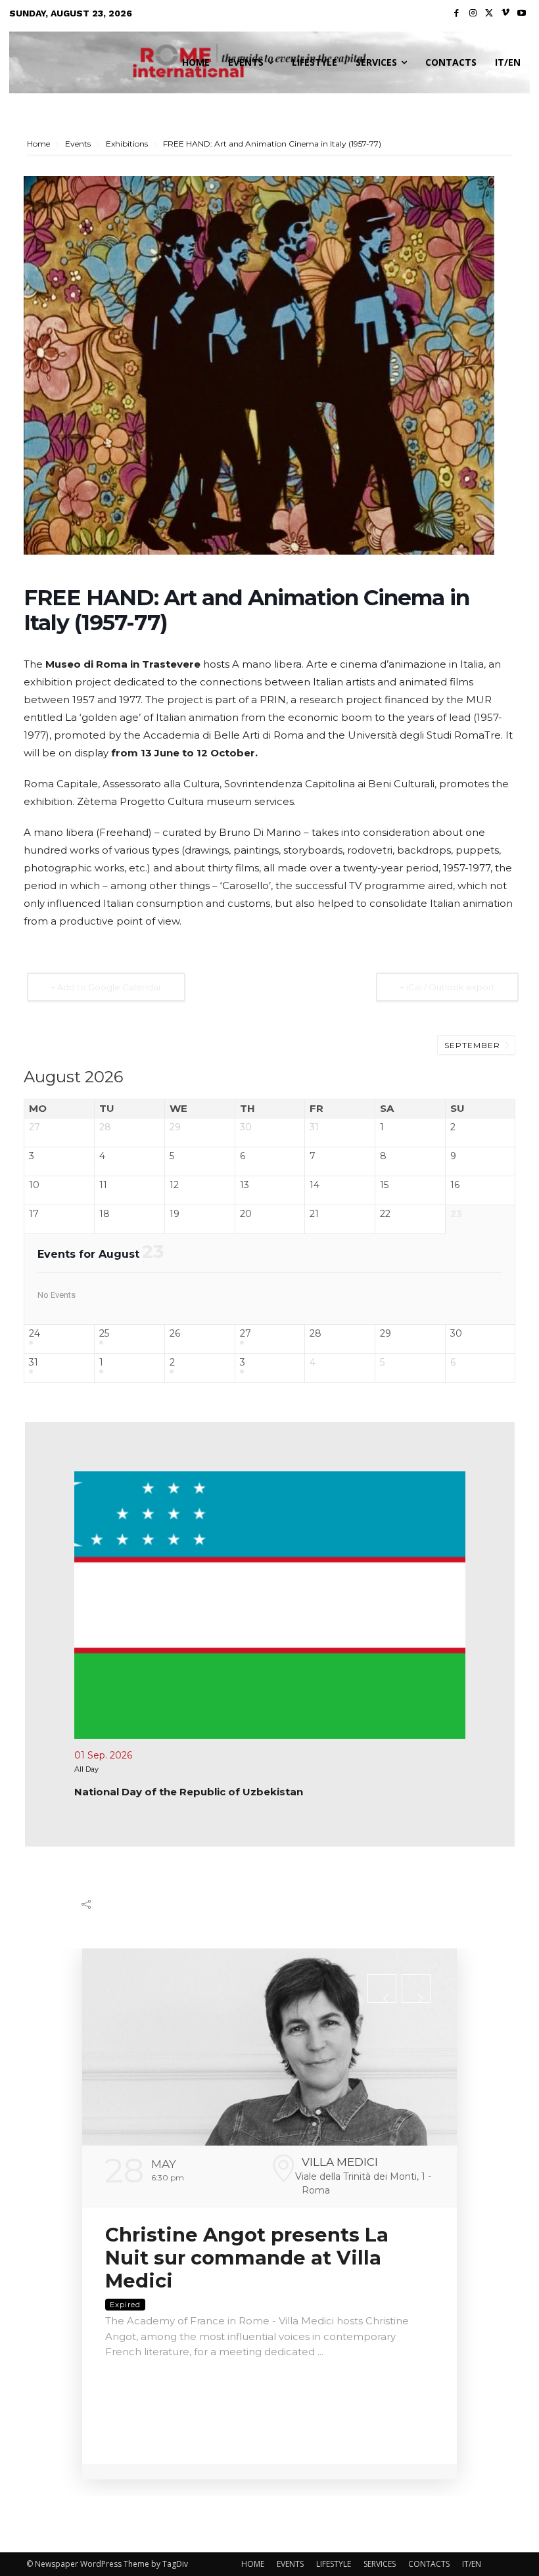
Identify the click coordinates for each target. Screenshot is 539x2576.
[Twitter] (489, 13)
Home (39, 144)
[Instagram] (473, 13)
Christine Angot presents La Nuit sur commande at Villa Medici (247, 2258)
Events (78, 144)
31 (34, 1363)
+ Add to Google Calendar (106, 987)
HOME (253, 2564)
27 (246, 1334)
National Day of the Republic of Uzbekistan (189, 1792)
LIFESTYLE (334, 2564)
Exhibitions (127, 144)
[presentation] (382, 1989)
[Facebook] (457, 13)
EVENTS (290, 2564)
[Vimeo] (506, 13)
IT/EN (472, 2564)
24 (35, 1334)
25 (104, 1334)
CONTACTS (429, 2564)
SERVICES (380, 2564)
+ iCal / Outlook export (447, 987)
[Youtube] (522, 13)
